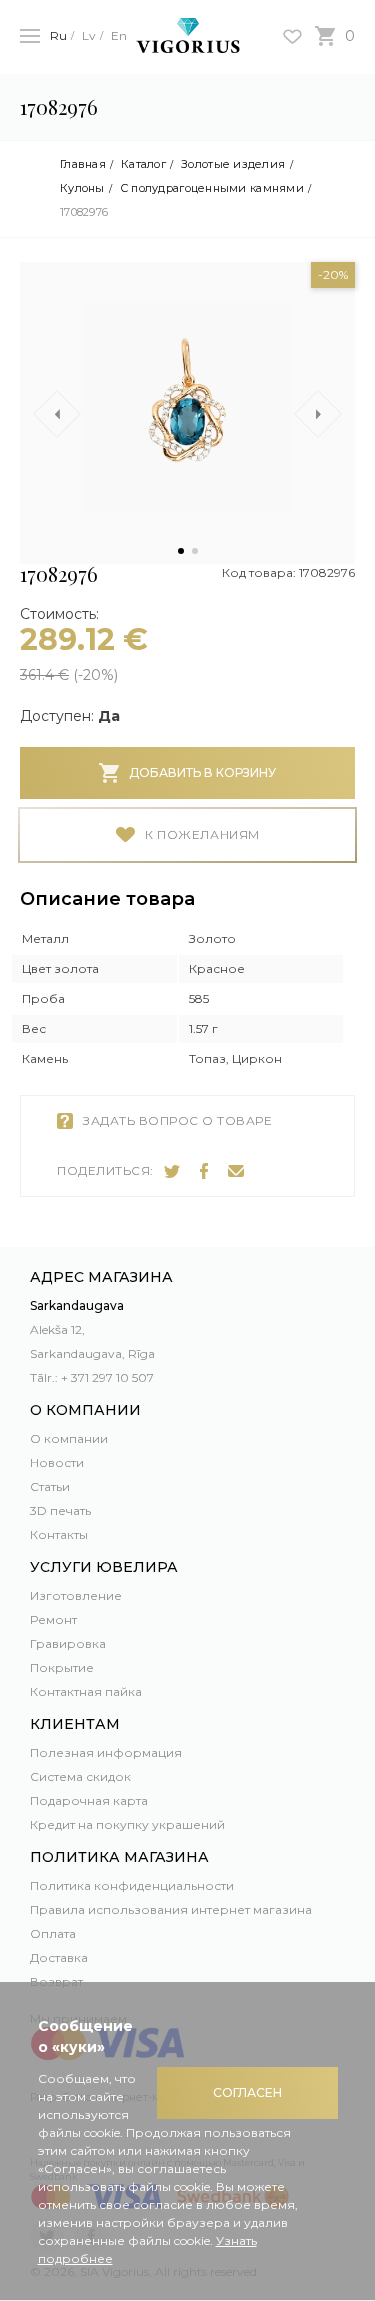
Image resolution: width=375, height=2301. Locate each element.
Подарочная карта (89, 1800)
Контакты (59, 1534)
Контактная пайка (86, 1691)
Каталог (143, 164)
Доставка (59, 1957)
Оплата (53, 1933)
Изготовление (76, 1595)
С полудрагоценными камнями (212, 188)
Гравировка (68, 1643)
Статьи (50, 1486)
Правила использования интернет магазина (171, 1909)
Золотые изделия (233, 164)
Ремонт (53, 1619)
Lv (89, 35)
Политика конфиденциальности (132, 1885)
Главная (83, 164)
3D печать (60, 1510)
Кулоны (82, 188)
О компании (69, 1438)
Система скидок (80, 1776)
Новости (57, 1462)
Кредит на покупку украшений (127, 1824)
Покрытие (62, 1667)
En (119, 35)
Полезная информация (106, 1752)
